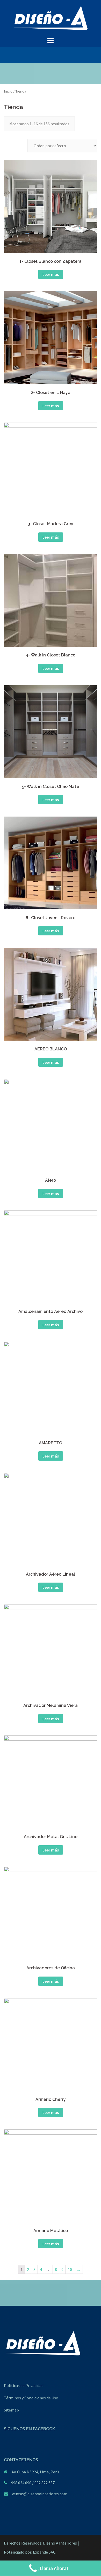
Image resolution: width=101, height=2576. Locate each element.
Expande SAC (44, 2552)
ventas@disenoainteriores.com (40, 2494)
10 (70, 2269)
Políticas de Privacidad (24, 2385)
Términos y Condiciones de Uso (31, 2398)
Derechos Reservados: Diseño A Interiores (40, 2543)
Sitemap (11, 2410)
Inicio (8, 91)
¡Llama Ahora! (53, 2568)
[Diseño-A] (51, 18)
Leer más (51, 274)
